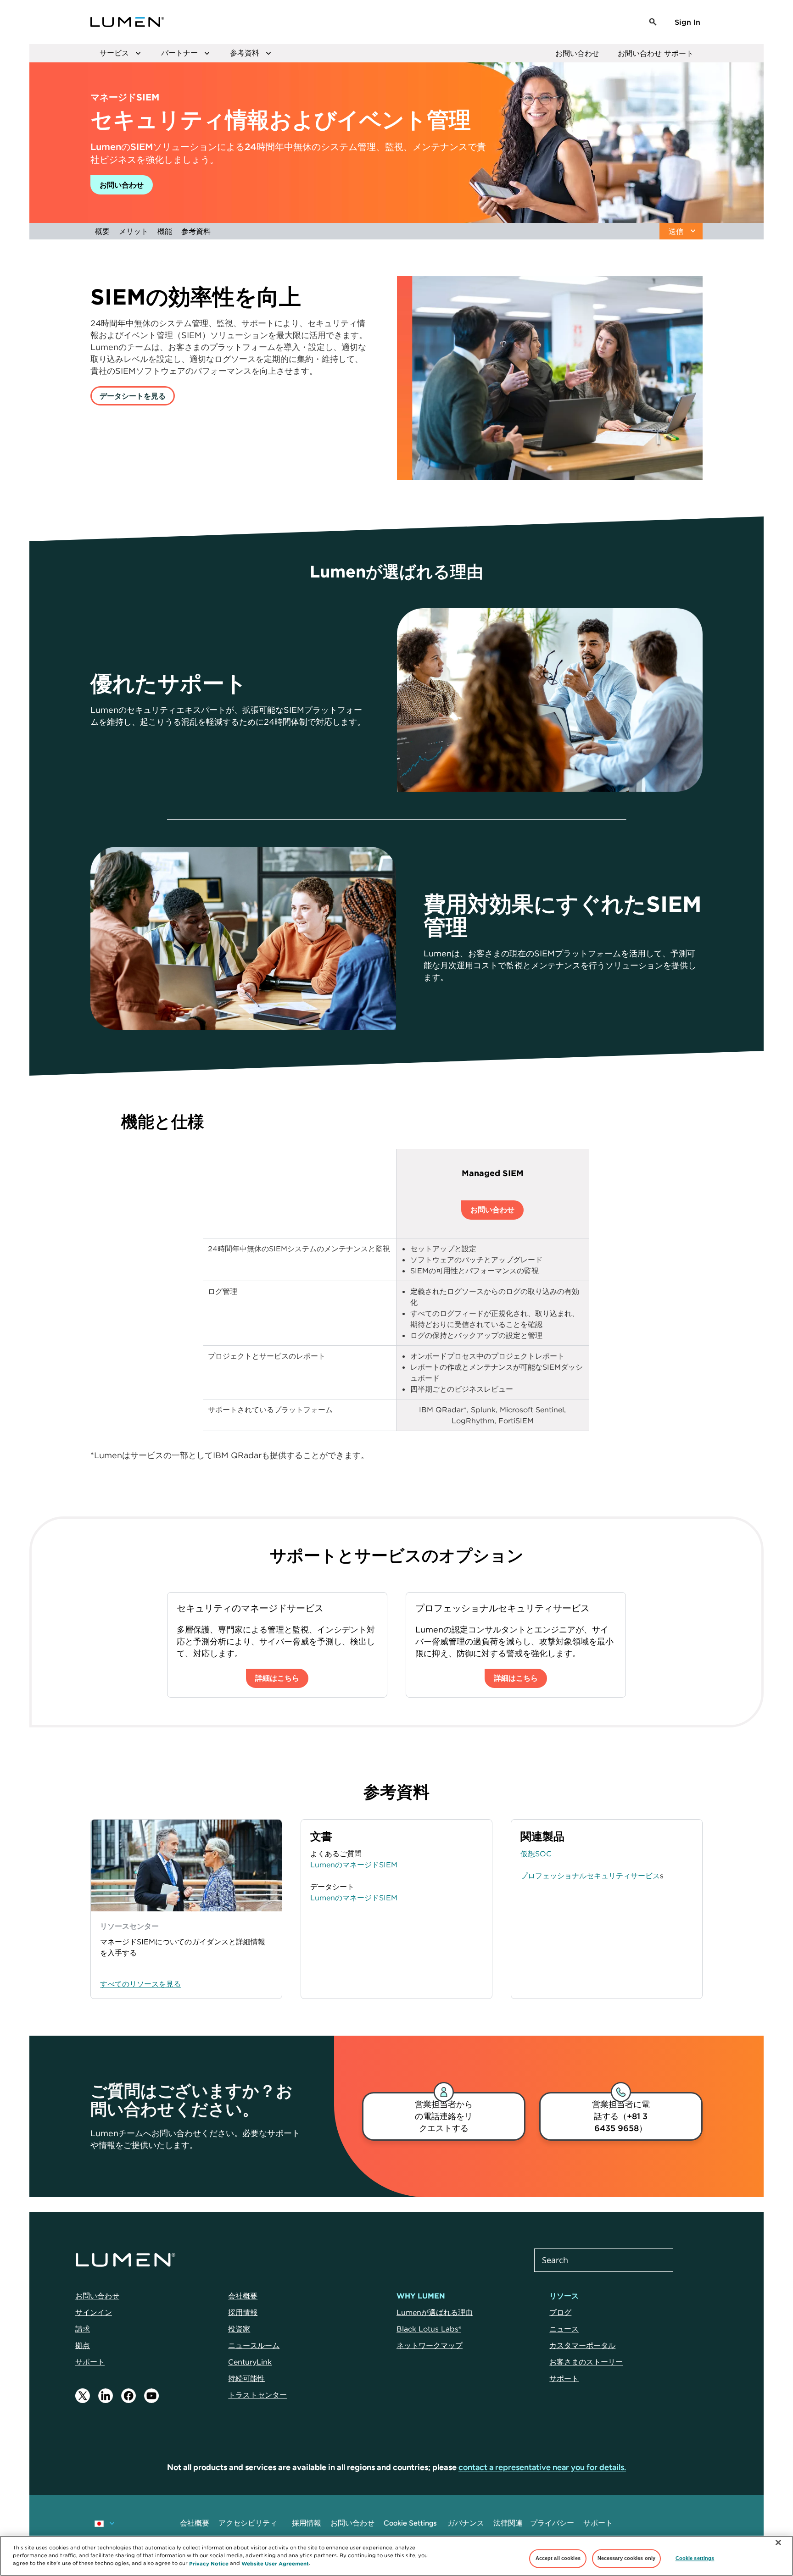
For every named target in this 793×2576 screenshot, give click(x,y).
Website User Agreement (275, 2563)
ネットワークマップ (430, 2345)
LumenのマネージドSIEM (354, 1865)
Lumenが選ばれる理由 (435, 2312)
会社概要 (243, 2296)
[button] (653, 22)
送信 (676, 231)
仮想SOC (536, 1854)
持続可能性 (246, 2378)
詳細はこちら (277, 1678)
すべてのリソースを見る (140, 1984)
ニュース (564, 2329)
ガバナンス (466, 2523)
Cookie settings (695, 2558)
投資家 (239, 2329)
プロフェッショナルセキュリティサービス (590, 1876)
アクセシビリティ (248, 2523)
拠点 (83, 2345)
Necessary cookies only (627, 2558)
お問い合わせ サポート (656, 53)
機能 (165, 231)
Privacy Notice (209, 2563)
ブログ (560, 2312)
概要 (102, 231)
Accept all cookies (558, 2558)
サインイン (94, 2312)
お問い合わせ (577, 53)
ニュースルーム (254, 2345)
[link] (444, 2116)
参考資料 (196, 231)
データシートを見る (133, 396)
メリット (134, 231)
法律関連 (508, 2523)
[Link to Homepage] (127, 22)
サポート (90, 2362)
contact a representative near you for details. (542, 2467)
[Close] (778, 2543)
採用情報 (243, 2312)
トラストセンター (257, 2395)
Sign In (687, 22)
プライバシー (552, 2523)
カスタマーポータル (582, 2345)
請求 (83, 2329)
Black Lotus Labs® (429, 2329)
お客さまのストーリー (586, 2362)
